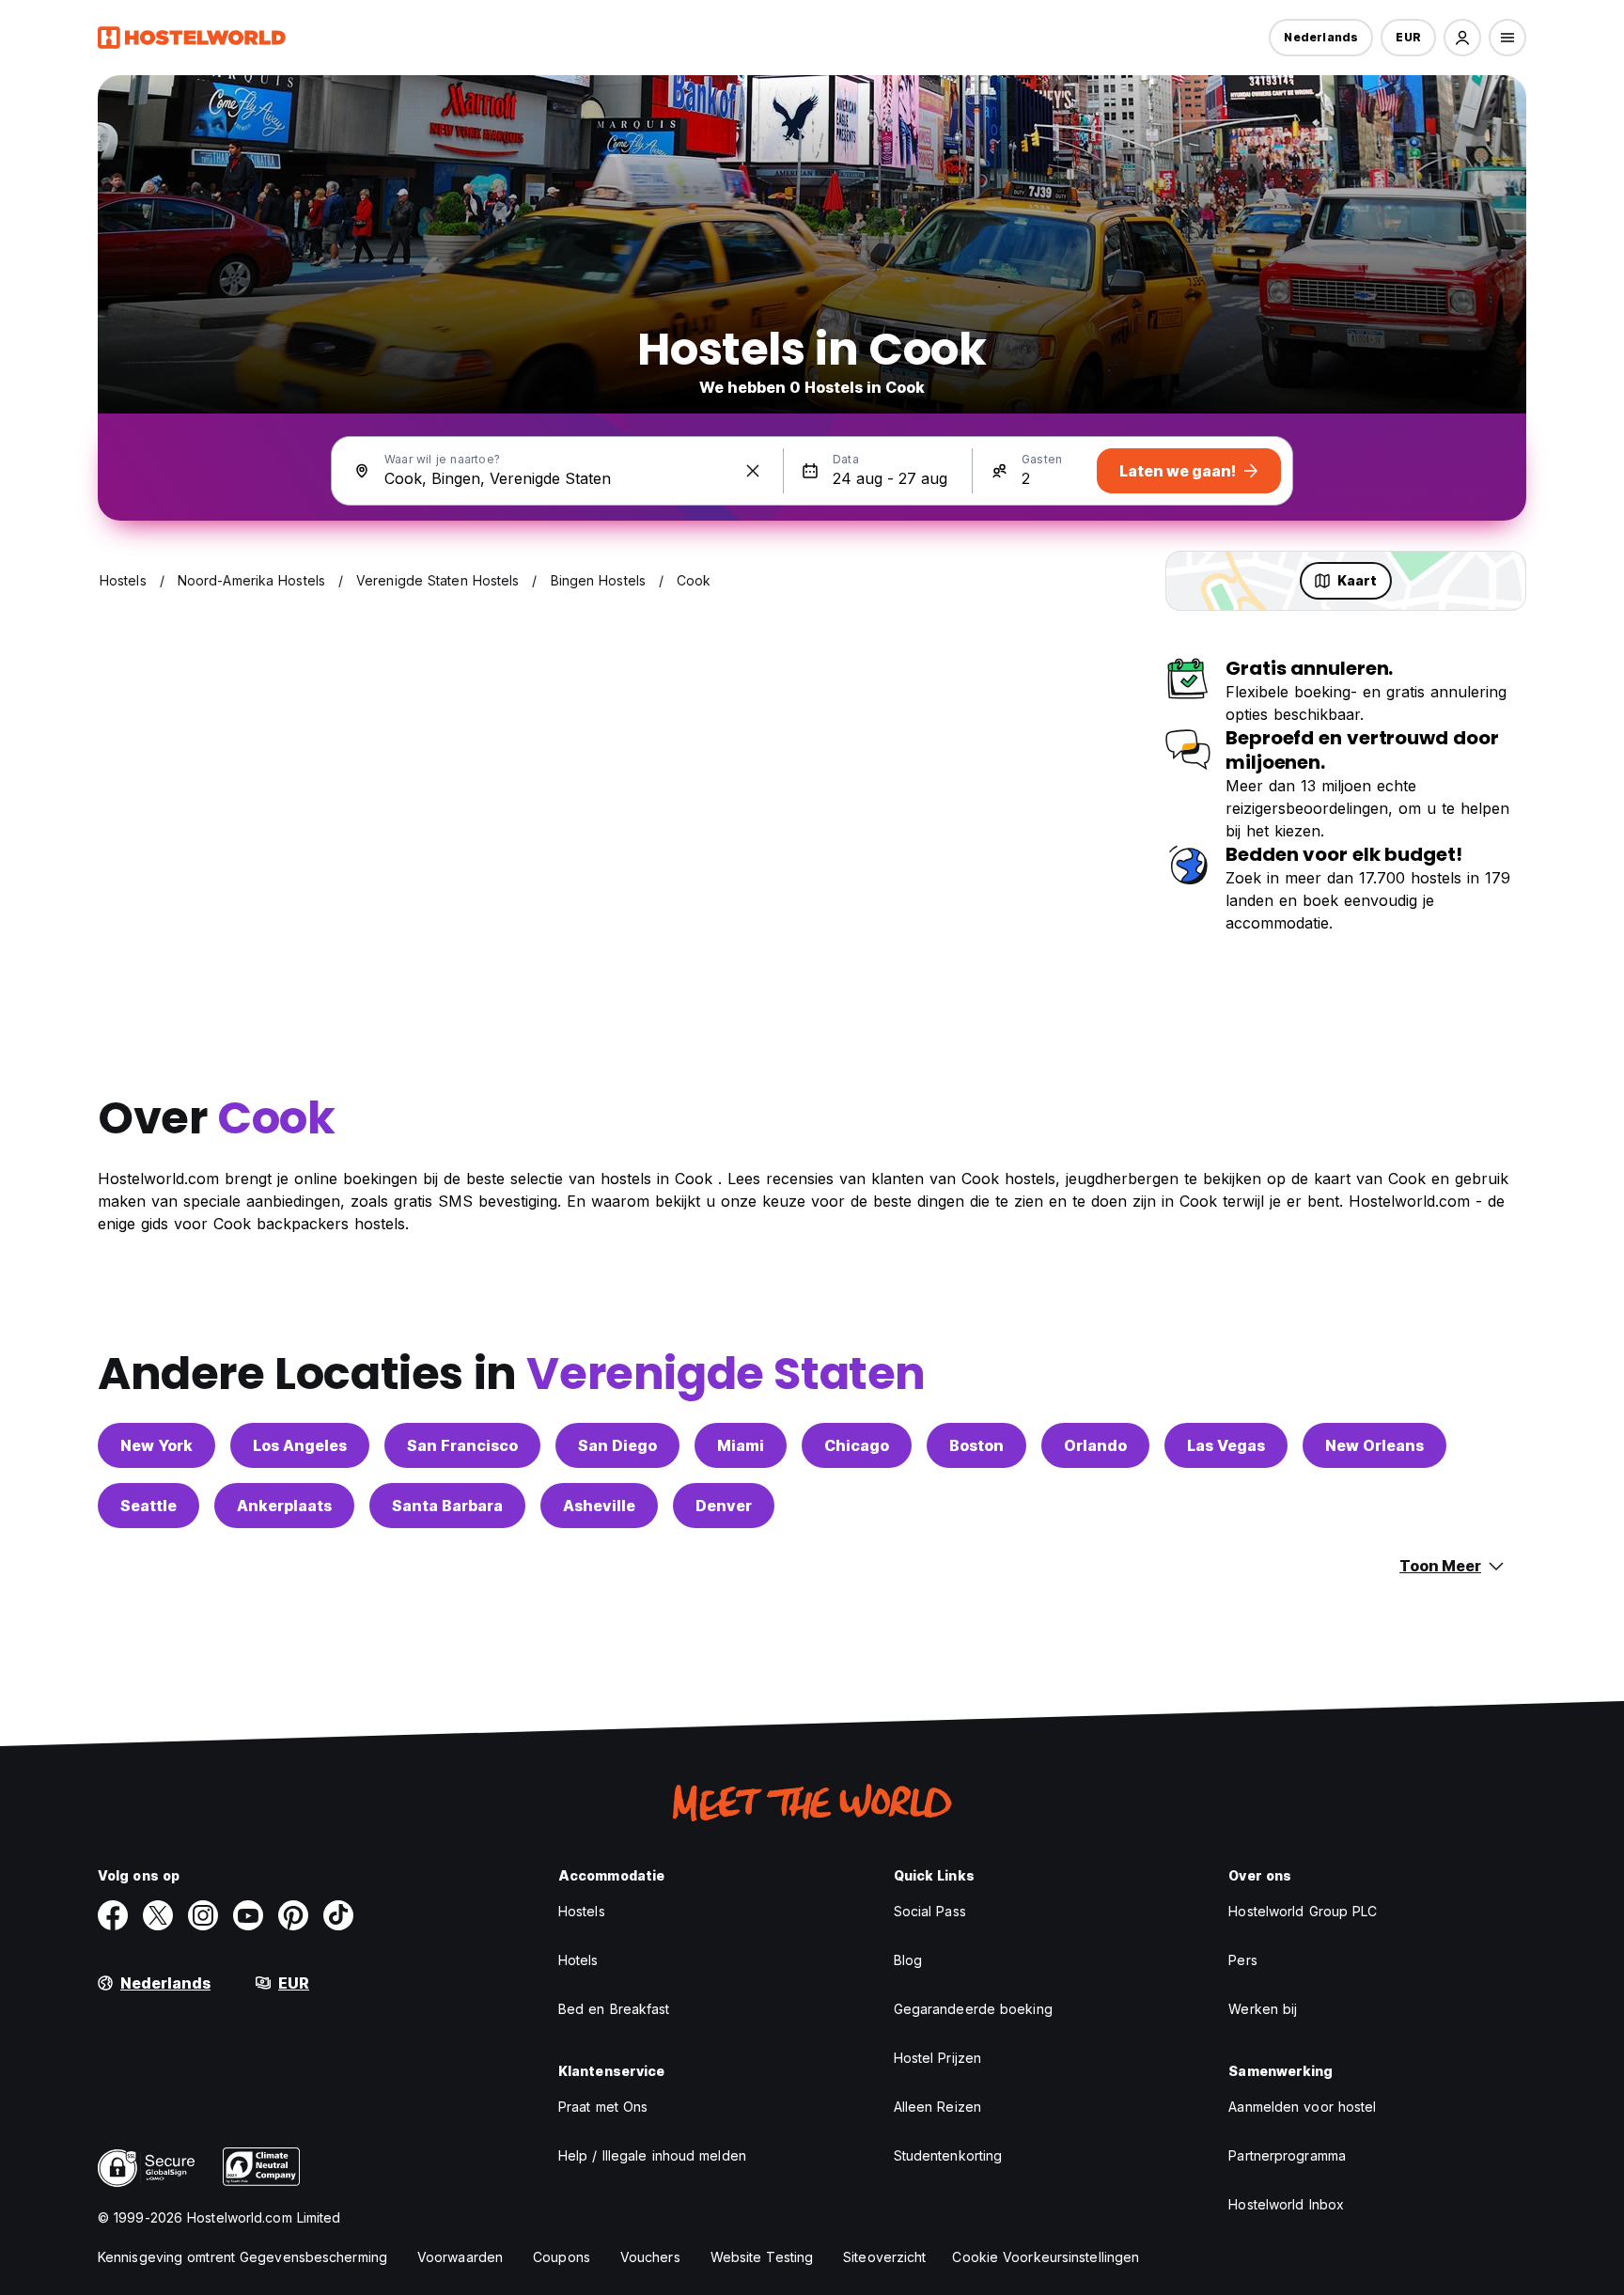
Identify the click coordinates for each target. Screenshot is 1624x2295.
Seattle (148, 1506)
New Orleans (1374, 1445)
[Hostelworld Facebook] (113, 1915)
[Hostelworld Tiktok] (338, 1915)
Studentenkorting (948, 2155)
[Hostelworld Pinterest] (293, 1915)
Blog (908, 1960)
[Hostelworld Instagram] (203, 1915)
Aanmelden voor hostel (1302, 2107)
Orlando (1095, 1445)
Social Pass (930, 1911)
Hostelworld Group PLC (1303, 1911)
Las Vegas (1226, 1445)
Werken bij (1263, 2009)
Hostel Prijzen (937, 2058)
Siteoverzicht (884, 2257)
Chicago (857, 1445)
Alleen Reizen (937, 2107)
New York (156, 1445)
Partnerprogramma (1287, 2155)
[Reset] (753, 471)
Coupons (562, 2257)
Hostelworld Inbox (1286, 2204)
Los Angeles (300, 1445)
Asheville (599, 1506)
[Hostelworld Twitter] (158, 1915)
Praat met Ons (603, 2107)
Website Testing (762, 2257)
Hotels (578, 1960)
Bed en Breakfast (614, 2009)
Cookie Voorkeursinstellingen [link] (1046, 2257)
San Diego (617, 1445)
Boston (976, 1445)
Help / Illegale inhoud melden (652, 2155)
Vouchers (650, 2257)
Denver (724, 1506)
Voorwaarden (460, 2257)
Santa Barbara (447, 1506)
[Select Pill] (1462, 38)
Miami (741, 1445)
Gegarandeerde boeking (973, 2009)
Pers (1242, 1960)
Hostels (582, 1911)
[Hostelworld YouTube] (248, 1915)
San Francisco (462, 1445)
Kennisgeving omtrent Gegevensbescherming (242, 2257)
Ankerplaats (284, 1506)
